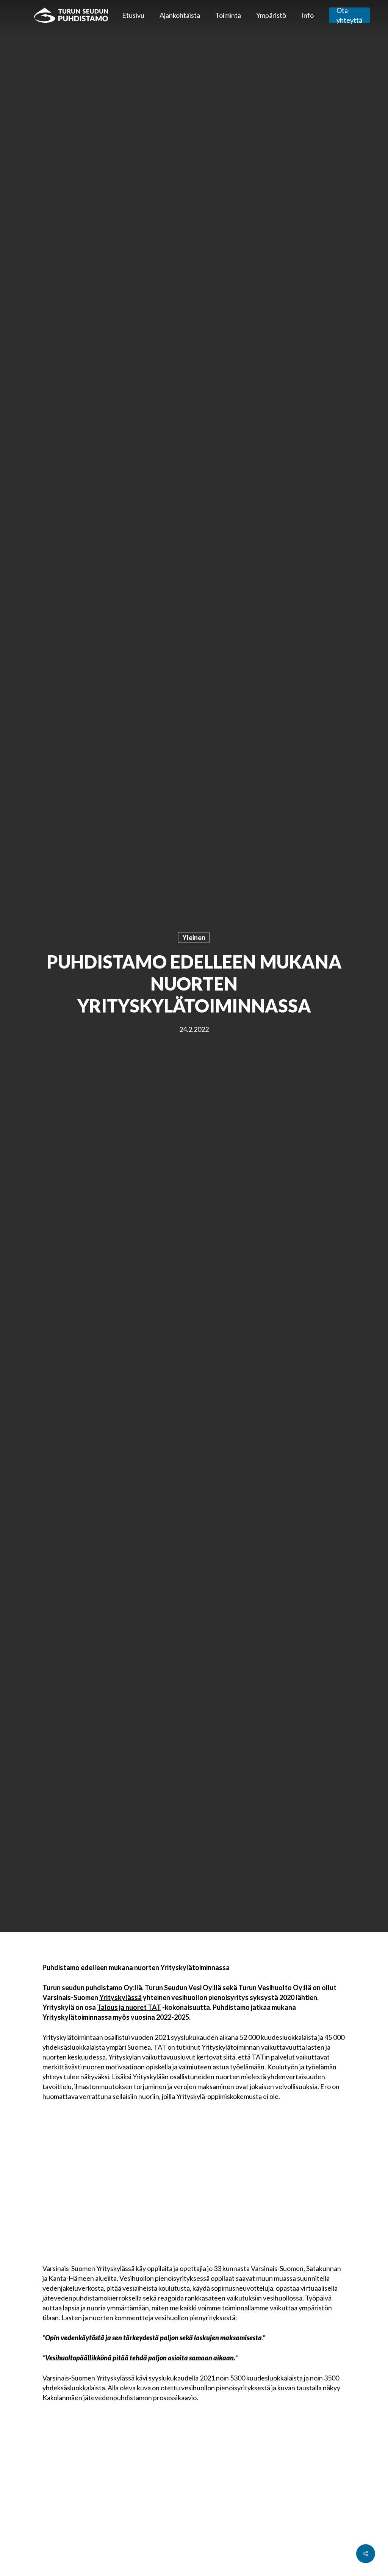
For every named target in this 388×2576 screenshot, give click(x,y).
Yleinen (194, 937)
